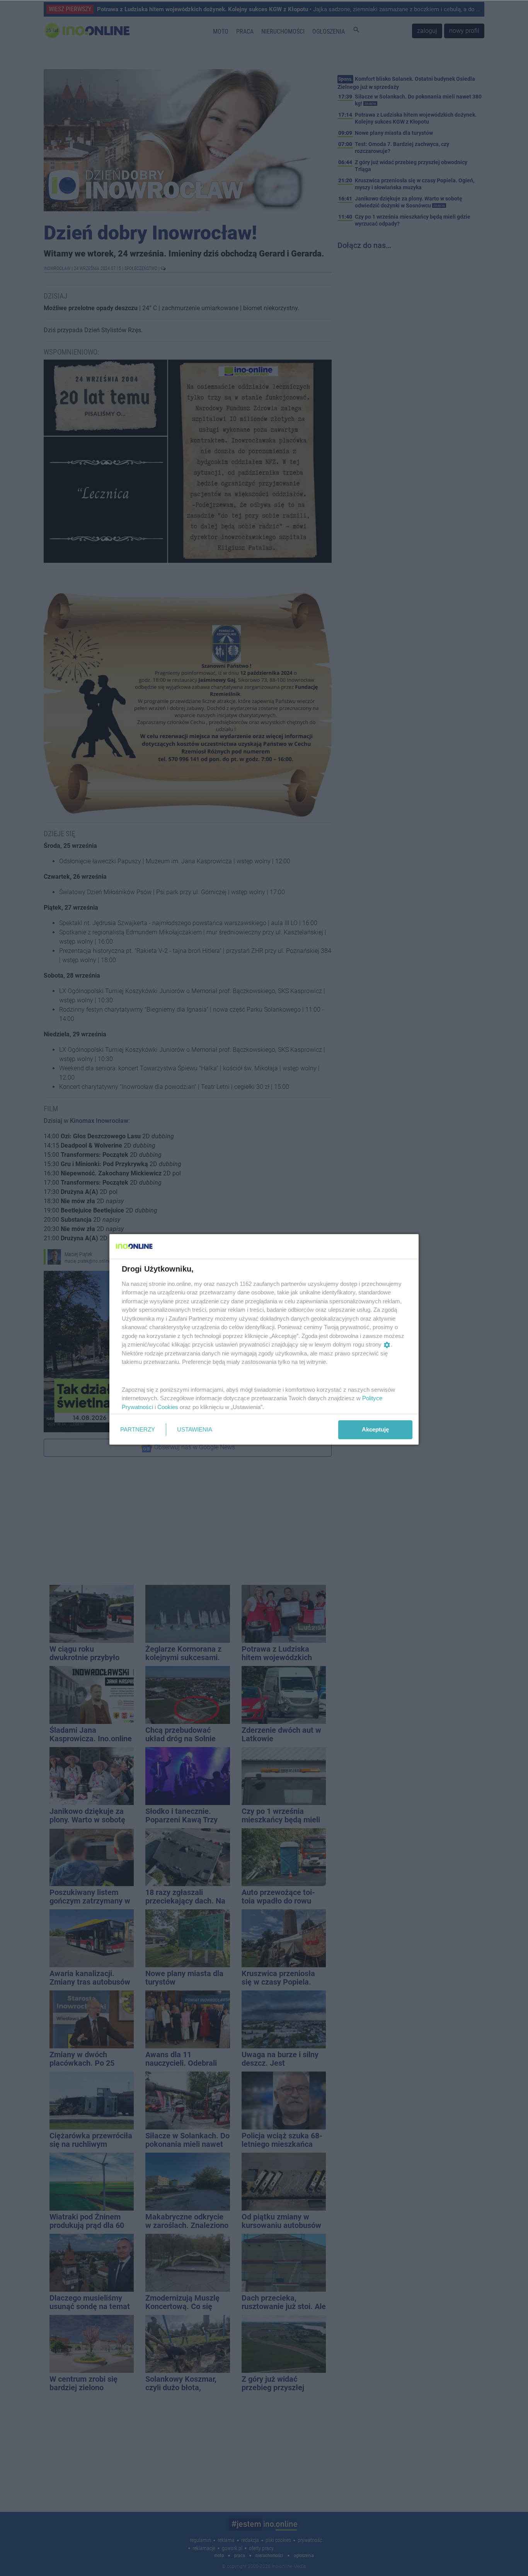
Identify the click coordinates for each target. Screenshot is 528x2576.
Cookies (168, 1407)
